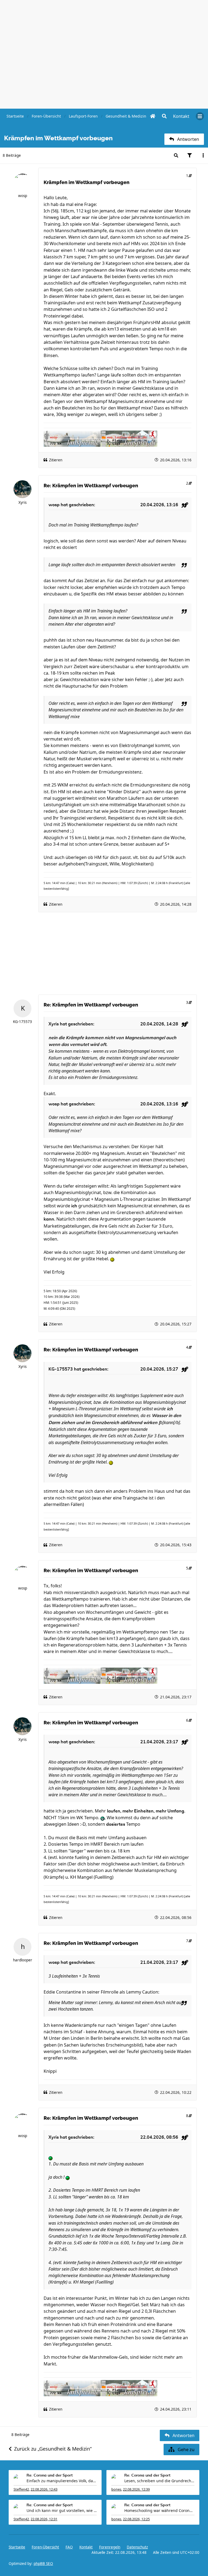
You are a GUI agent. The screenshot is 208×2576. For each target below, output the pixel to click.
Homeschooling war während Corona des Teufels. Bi (159, 2510)
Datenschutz (137, 2547)
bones (116, 2489)
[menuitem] (181, 116)
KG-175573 (22, 1022)
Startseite (17, 2547)
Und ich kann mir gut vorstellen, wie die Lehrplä (62, 2510)
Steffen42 (21, 2489)
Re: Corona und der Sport (50, 2475)
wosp (23, 196)
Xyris (22, 502)
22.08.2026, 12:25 (136, 2519)
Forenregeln (110, 2547)
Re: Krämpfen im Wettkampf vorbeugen (91, 486)
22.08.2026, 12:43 (44, 2489)
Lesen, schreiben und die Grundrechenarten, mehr (159, 2481)
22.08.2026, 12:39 (136, 2489)
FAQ (69, 2547)
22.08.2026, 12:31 (44, 2519)
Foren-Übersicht (45, 2547)
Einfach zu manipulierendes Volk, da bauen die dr (62, 2481)
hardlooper (23, 1960)
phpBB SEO (43, 2564)
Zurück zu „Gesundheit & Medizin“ (53, 2449)
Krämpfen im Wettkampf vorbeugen (87, 182)
